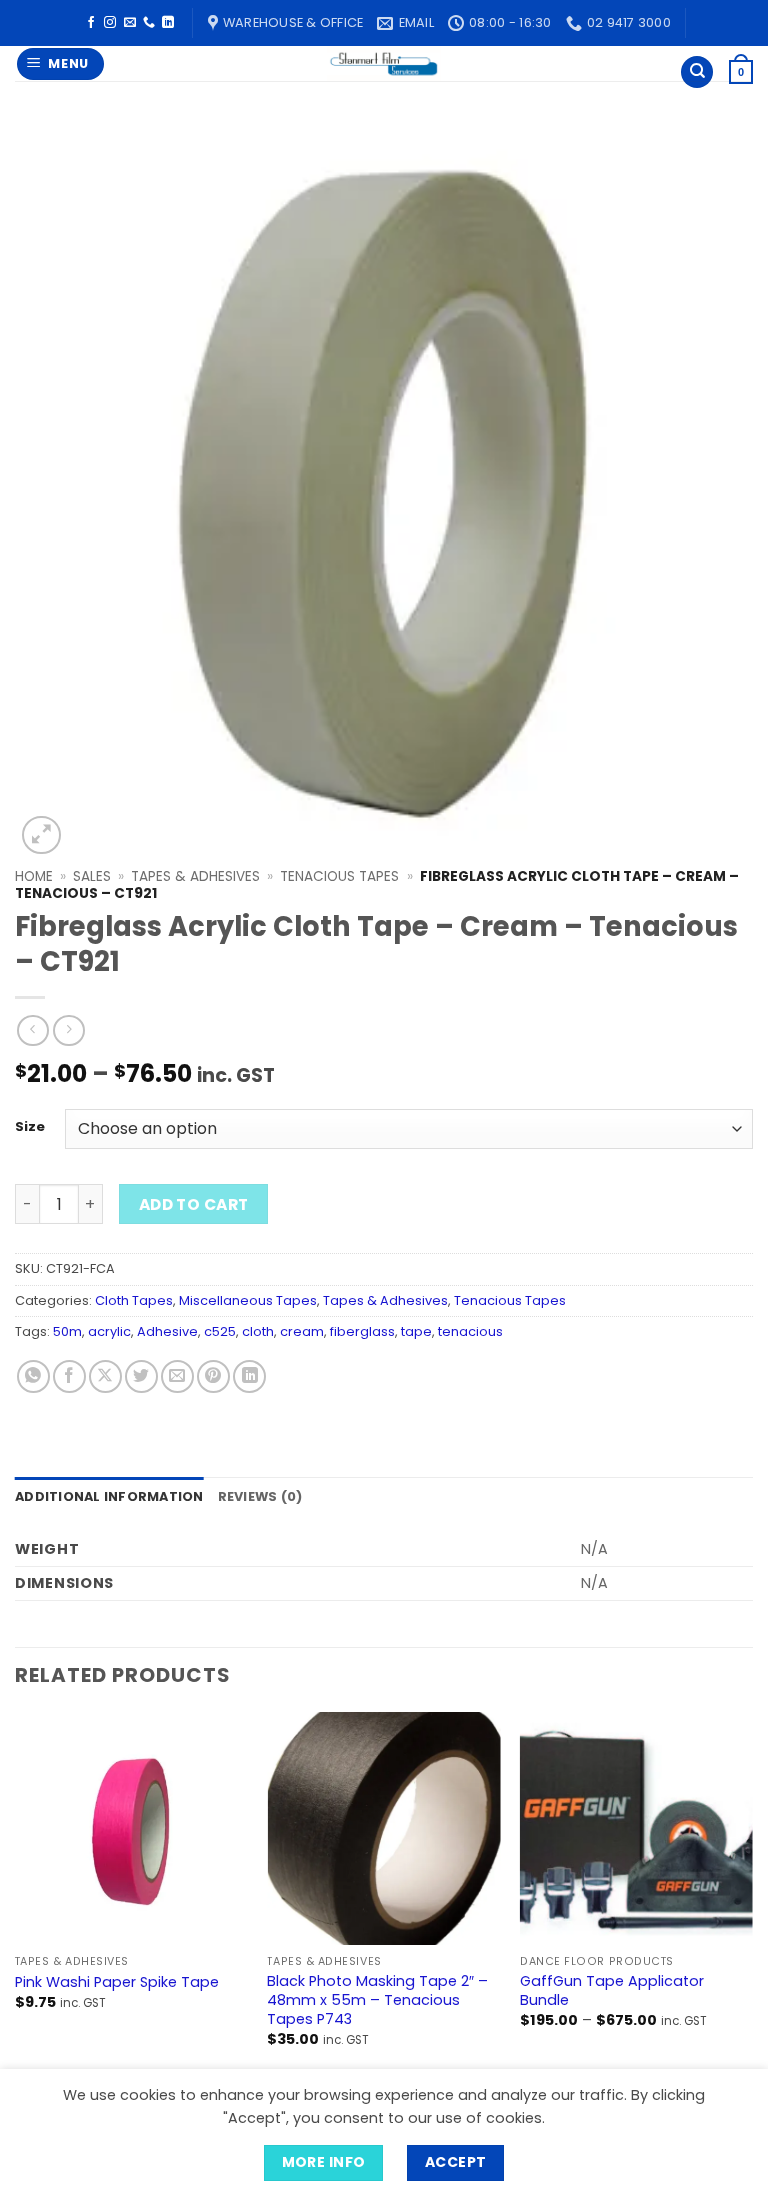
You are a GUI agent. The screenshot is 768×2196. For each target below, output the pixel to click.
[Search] (697, 72)
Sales (92, 876)
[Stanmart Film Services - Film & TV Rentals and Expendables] (384, 63)
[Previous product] (68, 1030)
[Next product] (32, 1030)
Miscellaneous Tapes (248, 1300)
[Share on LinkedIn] (249, 1376)
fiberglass (362, 1331)
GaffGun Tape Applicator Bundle (612, 1990)
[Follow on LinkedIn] (168, 23)
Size (30, 1127)
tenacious (470, 1331)
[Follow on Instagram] (110, 23)
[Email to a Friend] (177, 1376)
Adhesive (167, 1331)
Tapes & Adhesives (195, 876)
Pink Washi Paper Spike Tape (117, 1982)
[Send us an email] (130, 23)
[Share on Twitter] (141, 1376)
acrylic (109, 1331)
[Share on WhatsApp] (33, 1376)
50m (67, 1331)
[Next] (752, 1897)
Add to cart (194, 1204)
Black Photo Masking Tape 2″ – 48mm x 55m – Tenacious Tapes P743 (377, 2000)
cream (302, 1331)
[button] (61, 64)
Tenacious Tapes (339, 876)
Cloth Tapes (134, 1300)
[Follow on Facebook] (91, 23)
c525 (220, 1331)
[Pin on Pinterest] (213, 1376)
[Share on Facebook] (69, 1376)
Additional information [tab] (109, 1496)
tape (416, 1331)
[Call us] (149, 23)
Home (34, 876)
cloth (258, 1331)
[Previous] (16, 1897)
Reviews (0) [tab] (260, 1496)
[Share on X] (105, 1376)
